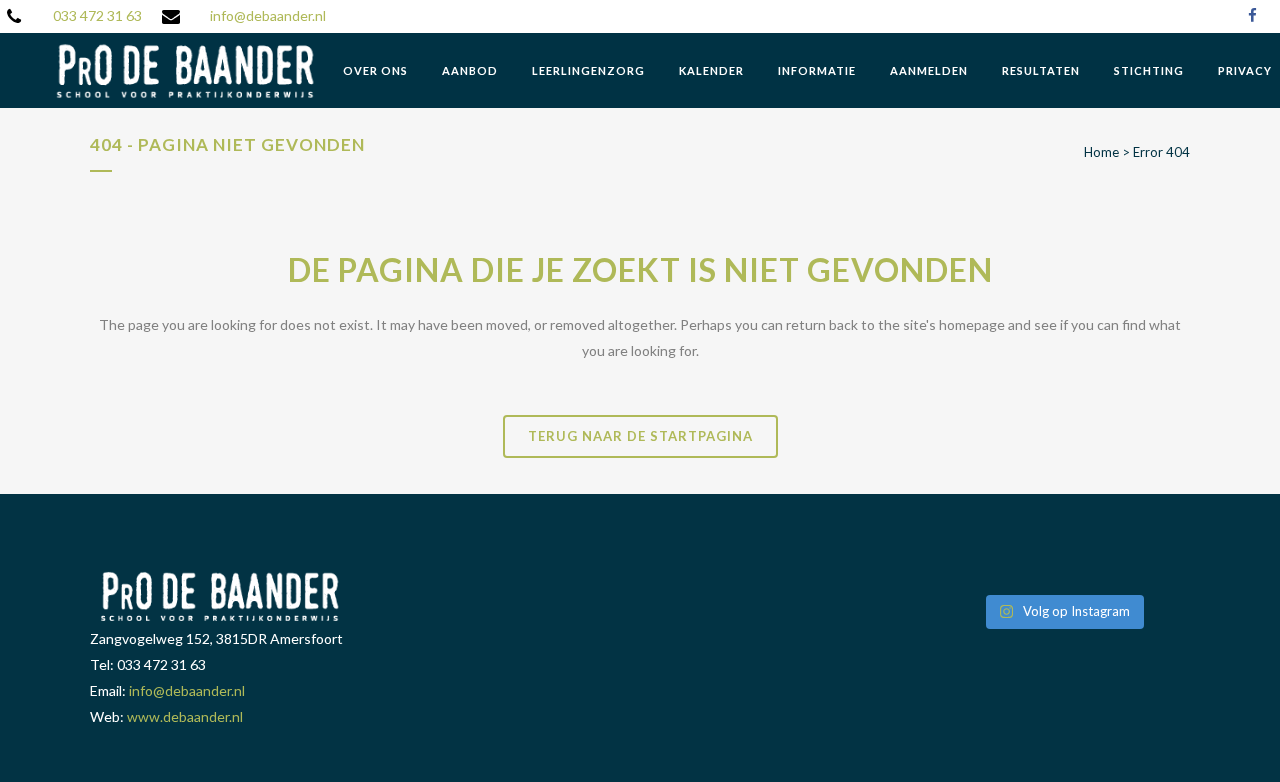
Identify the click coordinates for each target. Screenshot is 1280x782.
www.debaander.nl (185, 716)
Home (1101, 152)
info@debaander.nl (268, 15)
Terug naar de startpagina (640, 436)
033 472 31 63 (97, 15)
